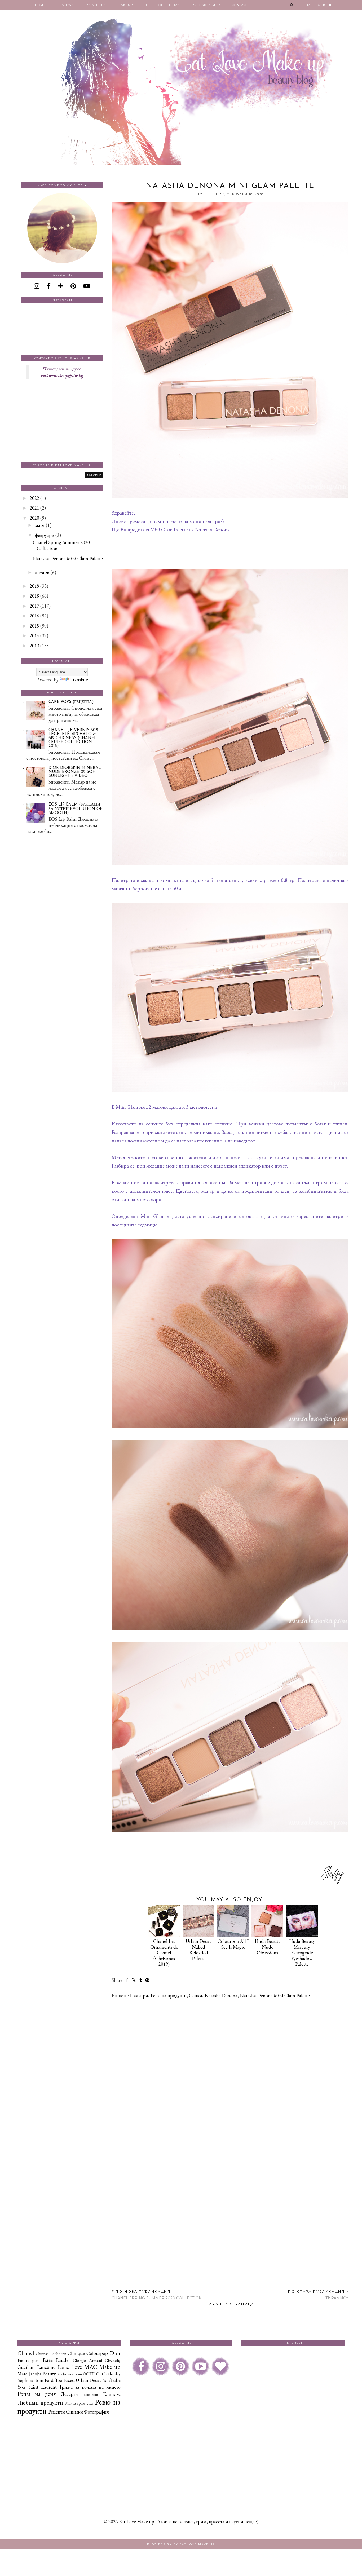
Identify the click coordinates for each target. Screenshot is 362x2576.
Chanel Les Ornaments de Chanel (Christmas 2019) (164, 1953)
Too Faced (65, 2380)
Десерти (69, 2394)
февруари (45, 535)
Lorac (63, 2367)
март (40, 525)
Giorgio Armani (87, 2360)
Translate (79, 680)
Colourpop (97, 2353)
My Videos (96, 5)
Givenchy (113, 2360)
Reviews (66, 5)
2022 (34, 498)
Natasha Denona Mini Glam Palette (275, 1996)
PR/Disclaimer (206, 5)
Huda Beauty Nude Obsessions (268, 1947)
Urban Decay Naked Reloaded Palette (199, 1950)
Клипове (112, 2394)
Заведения (91, 2394)
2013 (34, 646)
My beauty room (70, 2374)
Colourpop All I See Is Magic (233, 1944)
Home (40, 5)
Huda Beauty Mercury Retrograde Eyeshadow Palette (302, 1953)
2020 (34, 518)
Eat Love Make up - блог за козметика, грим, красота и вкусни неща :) (189, 2522)
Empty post (29, 2360)
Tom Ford (44, 2380)
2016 (34, 616)
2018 (34, 596)
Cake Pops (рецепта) (71, 702)
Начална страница (230, 2304)
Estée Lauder (56, 2360)
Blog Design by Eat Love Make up (181, 2544)
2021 (34, 508)
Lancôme (46, 2367)
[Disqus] (230, 2071)
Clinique (76, 2353)
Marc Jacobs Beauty (37, 2374)
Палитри (139, 1996)
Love (76, 2367)
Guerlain (26, 2367)
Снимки (74, 2412)
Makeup (125, 5)
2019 (34, 586)
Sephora (25, 2380)
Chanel (26, 2353)
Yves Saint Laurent (37, 2387)
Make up (110, 2367)
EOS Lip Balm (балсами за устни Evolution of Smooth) (75, 809)
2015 (34, 626)
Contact (240, 5)
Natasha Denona (221, 1996)
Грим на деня (37, 2394)
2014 (34, 636)
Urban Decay (89, 2380)
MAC (91, 2367)
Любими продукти (40, 2402)
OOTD (89, 2374)
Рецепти (57, 2412)
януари (42, 572)
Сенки (196, 1996)
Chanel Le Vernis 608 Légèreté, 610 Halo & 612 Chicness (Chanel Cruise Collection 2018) (73, 738)
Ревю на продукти (169, 1996)
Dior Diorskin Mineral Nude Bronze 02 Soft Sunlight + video (75, 772)
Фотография (96, 2412)
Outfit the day (108, 2374)
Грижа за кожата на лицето (90, 2387)
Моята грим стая (79, 2403)
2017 (34, 606)
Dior (115, 2353)
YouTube (112, 2380)
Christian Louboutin (51, 2354)
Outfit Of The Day (162, 5)
